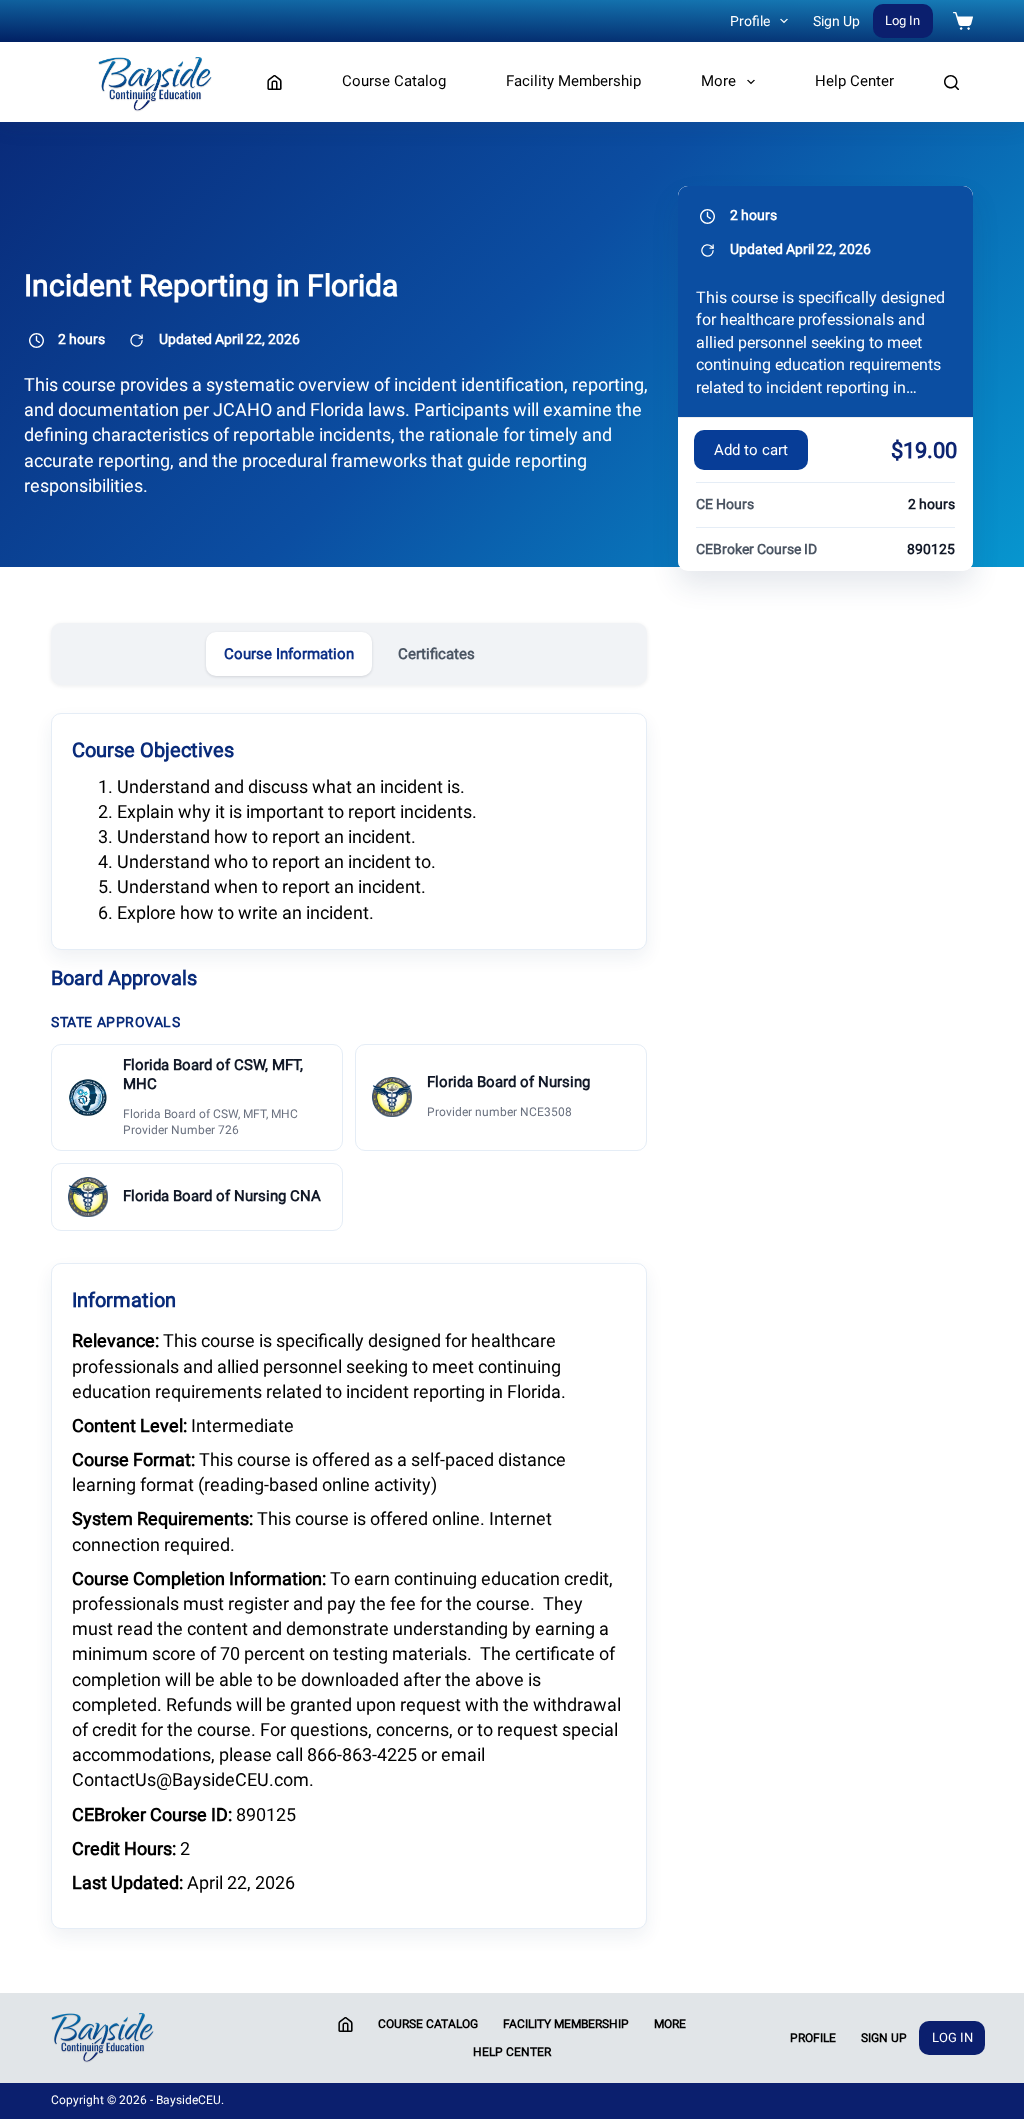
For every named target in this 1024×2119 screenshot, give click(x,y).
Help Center (854, 81)
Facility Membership (573, 81)
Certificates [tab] (436, 654)
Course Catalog (394, 81)
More (718, 81)
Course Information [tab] (289, 654)
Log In (902, 20)
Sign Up (836, 21)
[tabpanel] (349, 1319)
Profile (750, 21)
